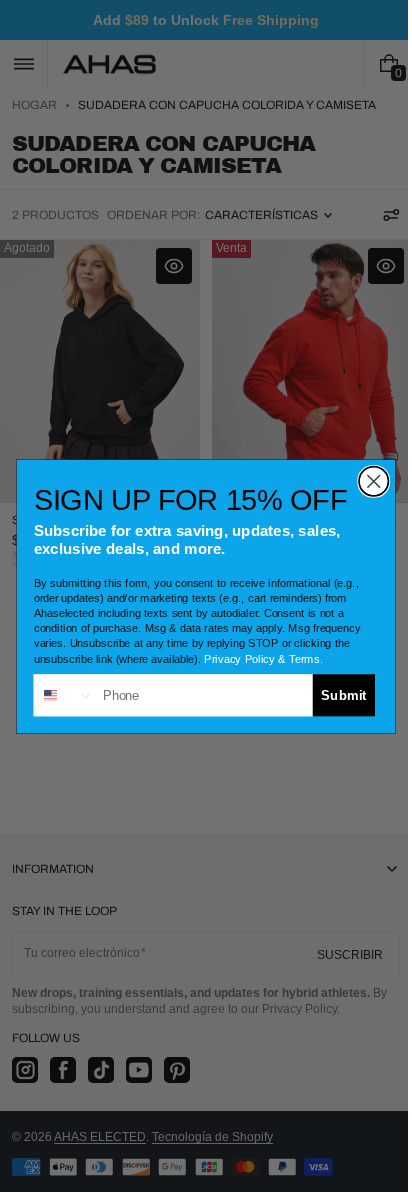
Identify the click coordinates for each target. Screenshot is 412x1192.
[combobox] (57, 695)
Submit (336, 694)
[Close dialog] (366, 480)
